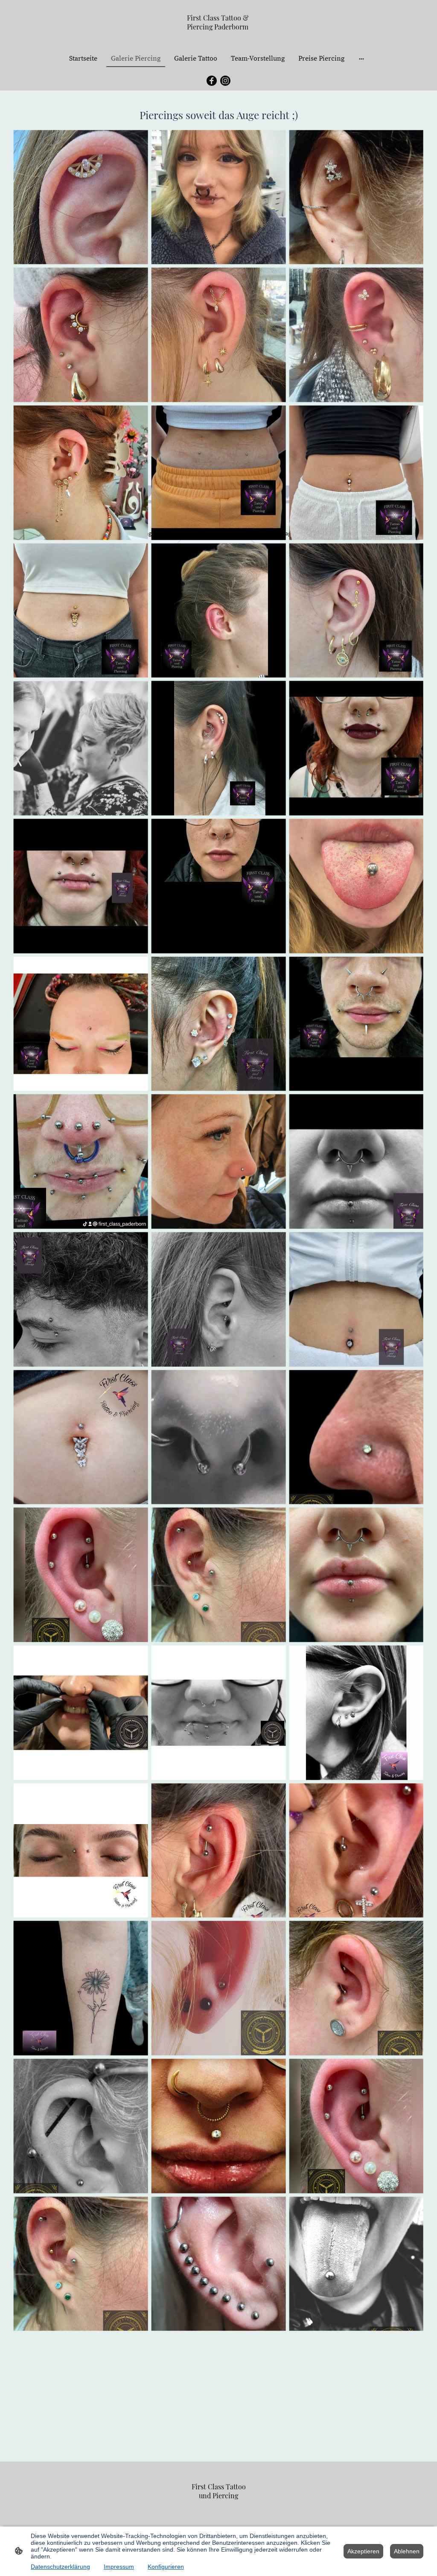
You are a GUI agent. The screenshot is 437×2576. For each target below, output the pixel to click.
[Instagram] (225, 81)
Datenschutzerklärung (60, 2567)
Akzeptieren (363, 2551)
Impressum (119, 2567)
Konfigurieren (166, 2567)
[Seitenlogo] (219, 39)
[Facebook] (212, 81)
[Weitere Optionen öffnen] (361, 58)
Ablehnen (407, 2551)
